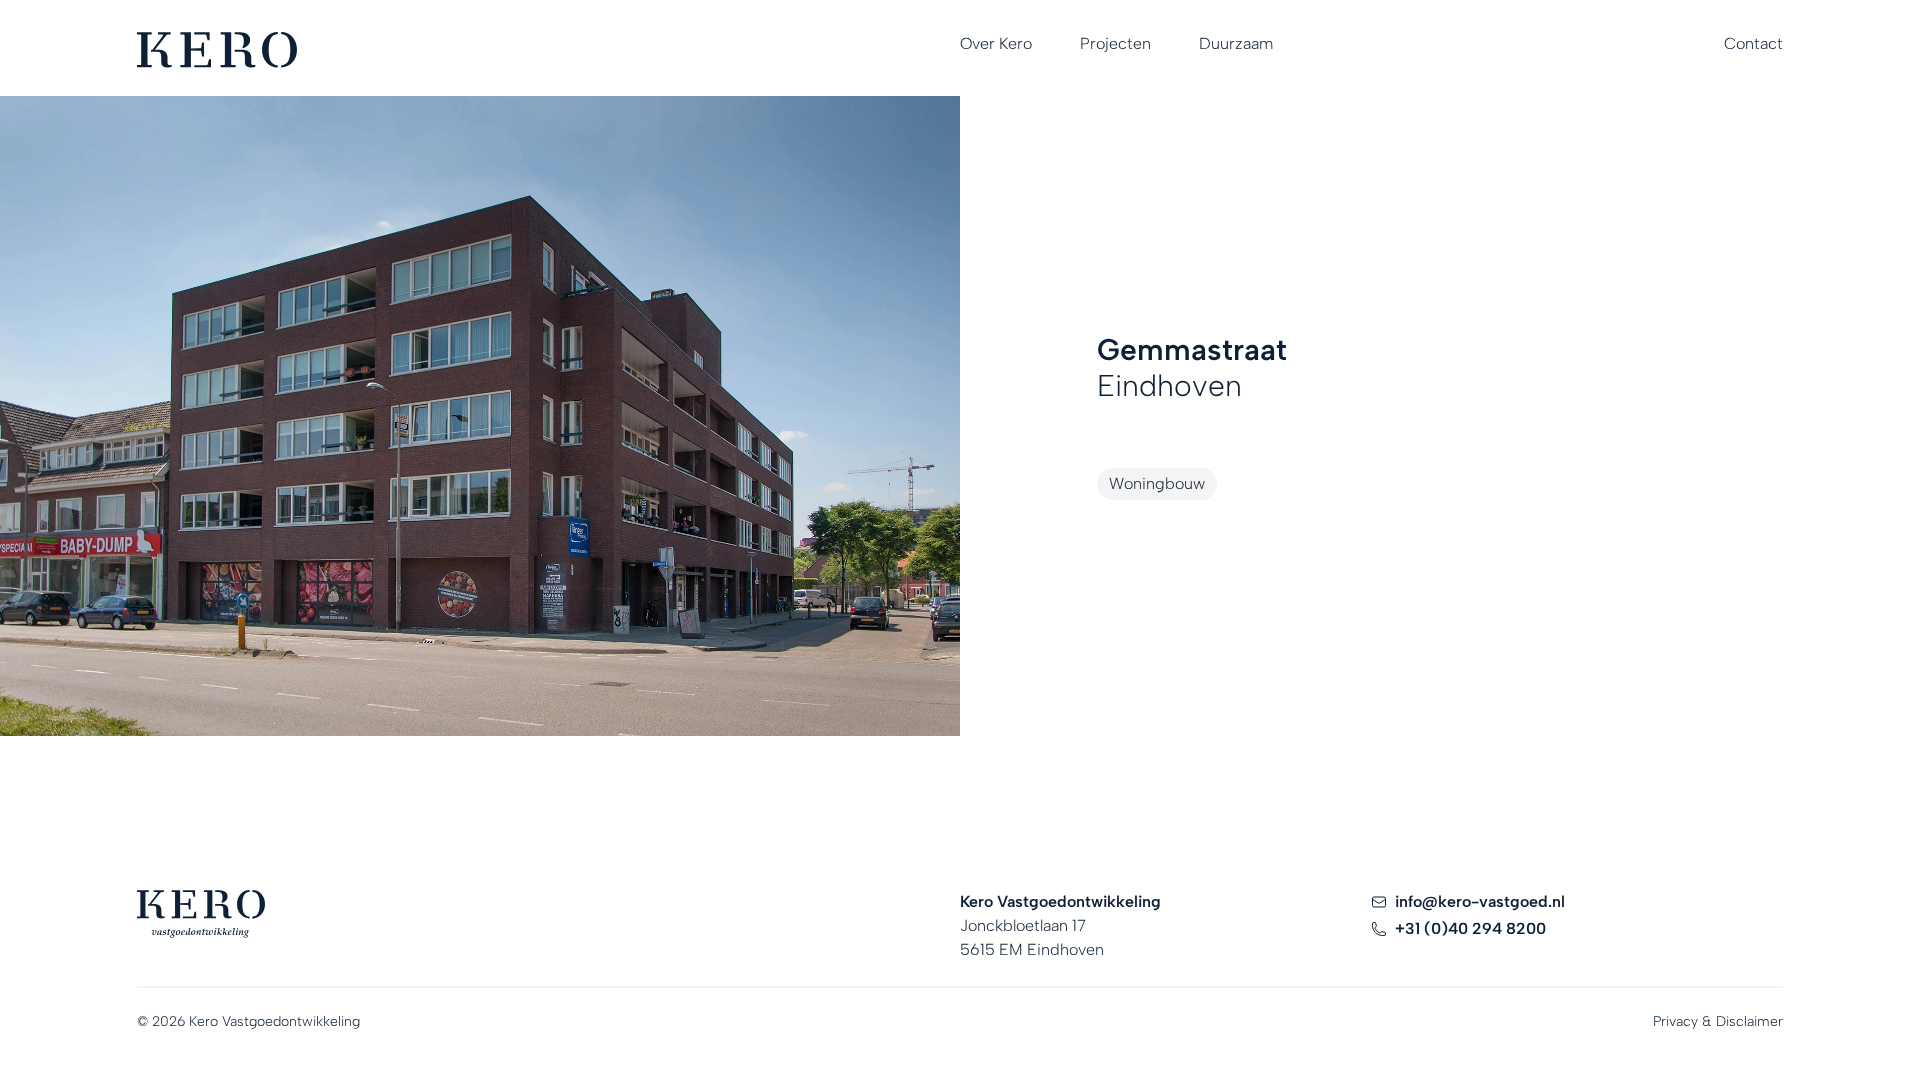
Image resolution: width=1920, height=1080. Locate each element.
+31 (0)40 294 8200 (1470, 928)
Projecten (1115, 43)
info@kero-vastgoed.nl (1480, 901)
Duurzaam (1236, 43)
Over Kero (996, 43)
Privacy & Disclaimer (1718, 1021)
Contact (1753, 43)
